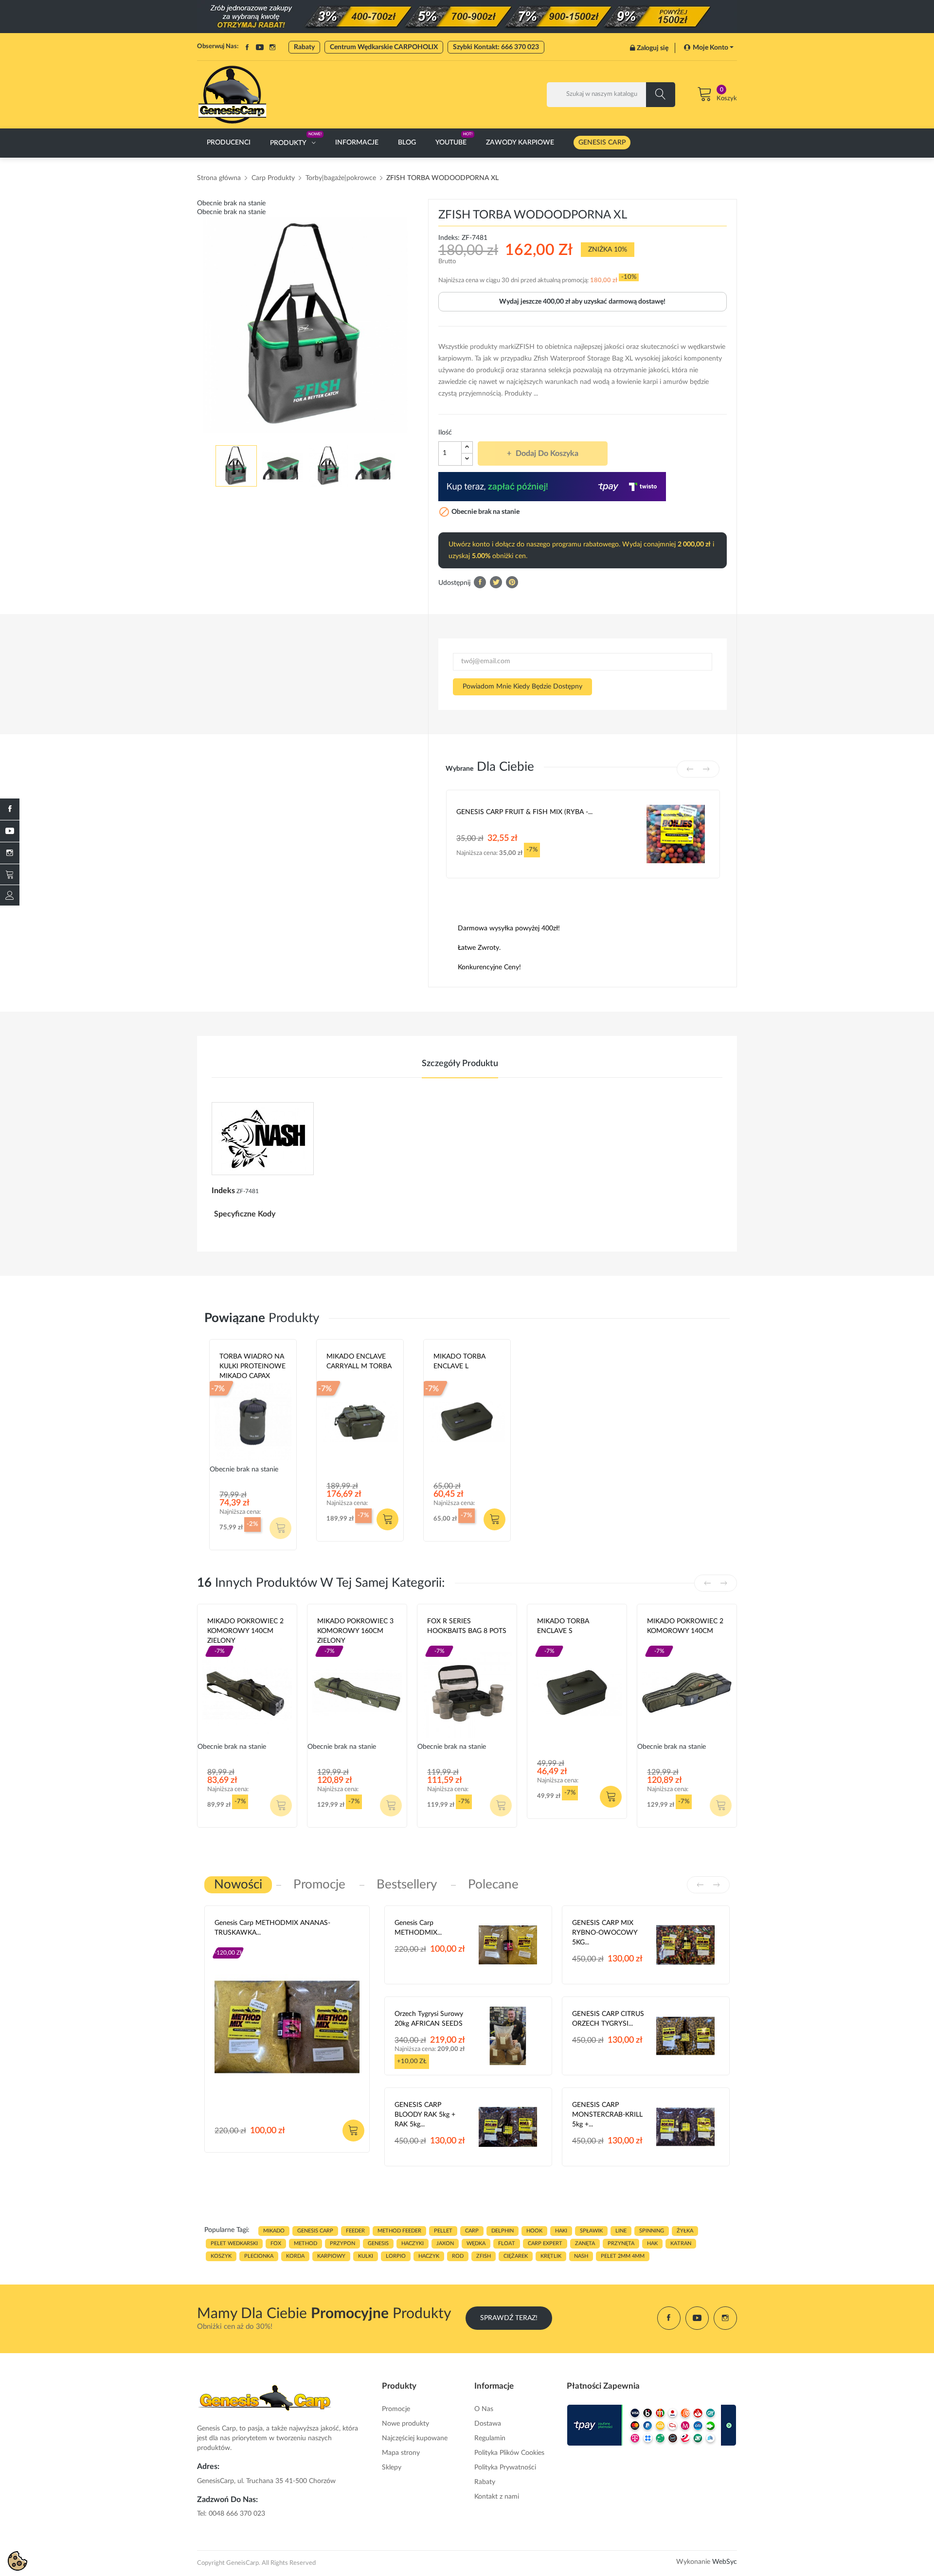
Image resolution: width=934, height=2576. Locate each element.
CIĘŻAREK (516, 2256)
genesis (378, 2243)
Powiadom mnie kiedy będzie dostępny (522, 687)
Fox (433, 1643)
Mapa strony (401, 2453)
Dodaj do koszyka (547, 454)
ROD (458, 2256)
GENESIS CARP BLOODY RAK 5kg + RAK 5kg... (425, 2115)
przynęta (621, 2243)
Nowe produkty (405, 2424)
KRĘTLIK (551, 2256)
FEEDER (355, 2231)
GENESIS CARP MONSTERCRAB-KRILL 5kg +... (607, 2115)
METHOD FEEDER (399, 2231)
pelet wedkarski (234, 2243)
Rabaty (304, 47)
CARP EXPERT (545, 2243)
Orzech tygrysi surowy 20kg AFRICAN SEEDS (429, 2019)
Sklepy (392, 2467)
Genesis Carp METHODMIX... (418, 1928)
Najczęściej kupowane (415, 2438)
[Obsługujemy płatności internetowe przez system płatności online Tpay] (652, 2425)
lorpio (396, 2256)
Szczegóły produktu (460, 1064)
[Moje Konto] (10, 895)
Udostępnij (480, 582)
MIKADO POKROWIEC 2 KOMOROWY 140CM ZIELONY (245, 1631)
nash (581, 2256)
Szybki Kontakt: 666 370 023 (496, 47)
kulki (366, 2256)
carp (472, 2231)
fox (276, 2243)
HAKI (561, 2231)
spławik (591, 2231)
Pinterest (512, 582)
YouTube (260, 47)
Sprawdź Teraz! (509, 2318)
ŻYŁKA (685, 2231)
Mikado (338, 1378)
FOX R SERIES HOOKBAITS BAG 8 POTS (467, 1626)
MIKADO (274, 2231)
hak (652, 2243)
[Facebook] (10, 809)
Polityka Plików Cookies (509, 2453)
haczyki (413, 2243)
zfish (484, 2256)
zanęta (585, 2243)
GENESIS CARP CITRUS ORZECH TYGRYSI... (608, 2019)
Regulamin (490, 2438)
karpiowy (331, 2256)
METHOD (305, 2243)
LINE (621, 2231)
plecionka (259, 2256)
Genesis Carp (235, 1944)
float (507, 2243)
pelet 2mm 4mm (623, 2256)
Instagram (272, 47)
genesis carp (315, 2231)
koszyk (221, 2256)
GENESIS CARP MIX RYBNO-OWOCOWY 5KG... (605, 1933)
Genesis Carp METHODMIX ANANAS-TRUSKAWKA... (272, 1928)
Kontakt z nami (497, 2497)
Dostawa (488, 2424)
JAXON (445, 2243)
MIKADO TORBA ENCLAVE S (563, 1626)
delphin (503, 2231)
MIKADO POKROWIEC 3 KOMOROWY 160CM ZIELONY (355, 1631)
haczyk (429, 2256)
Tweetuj (496, 582)
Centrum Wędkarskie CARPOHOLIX (384, 47)
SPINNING (652, 2231)
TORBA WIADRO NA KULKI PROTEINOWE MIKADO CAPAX (252, 1366)
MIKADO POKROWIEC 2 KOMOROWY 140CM (685, 1626)
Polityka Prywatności (505, 2467)
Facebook (247, 47)
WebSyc (725, 2562)
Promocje (396, 2409)
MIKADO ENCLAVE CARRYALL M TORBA (359, 1361)
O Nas (484, 2409)
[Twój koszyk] (10, 874)
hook (534, 2231)
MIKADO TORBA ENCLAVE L (459, 1361)
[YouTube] (10, 831)
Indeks (223, 1191)
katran (681, 2243)
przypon (342, 2243)
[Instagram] (10, 853)
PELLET (443, 2231)
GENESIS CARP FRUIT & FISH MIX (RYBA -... (524, 812)
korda (295, 2256)
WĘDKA (476, 2243)
